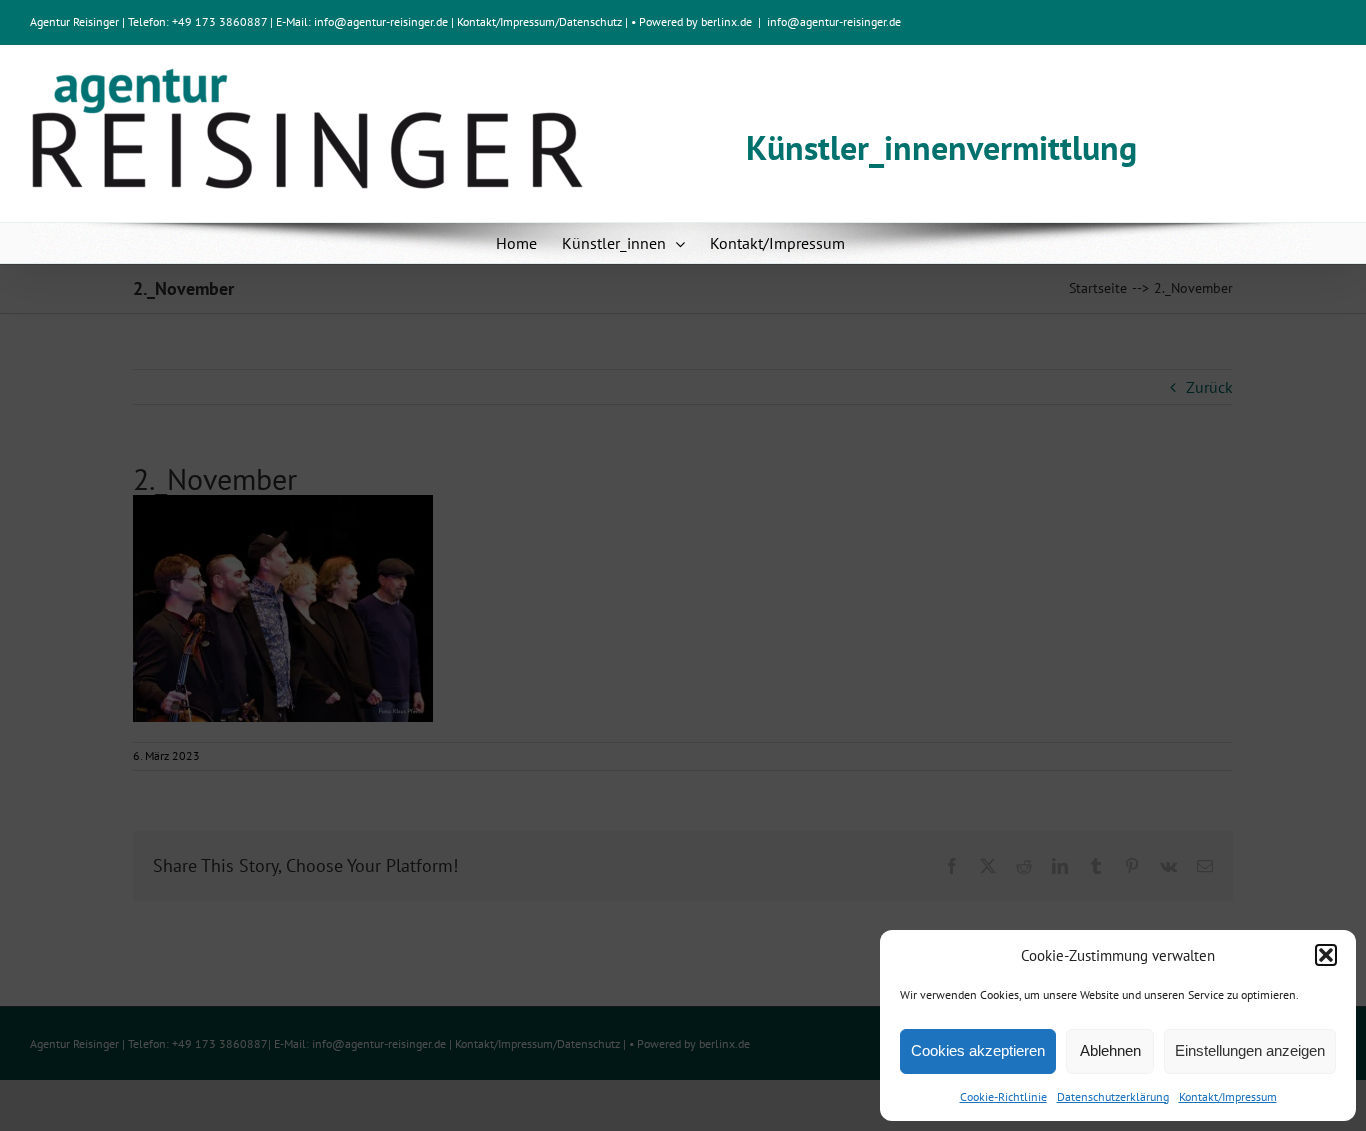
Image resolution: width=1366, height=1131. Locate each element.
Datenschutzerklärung (1113, 1096)
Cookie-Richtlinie (1003, 1096)
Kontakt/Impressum (1228, 1096)
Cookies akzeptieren (978, 1050)
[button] (1326, 955)
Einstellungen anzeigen (1250, 1050)
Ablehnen (1110, 1050)
